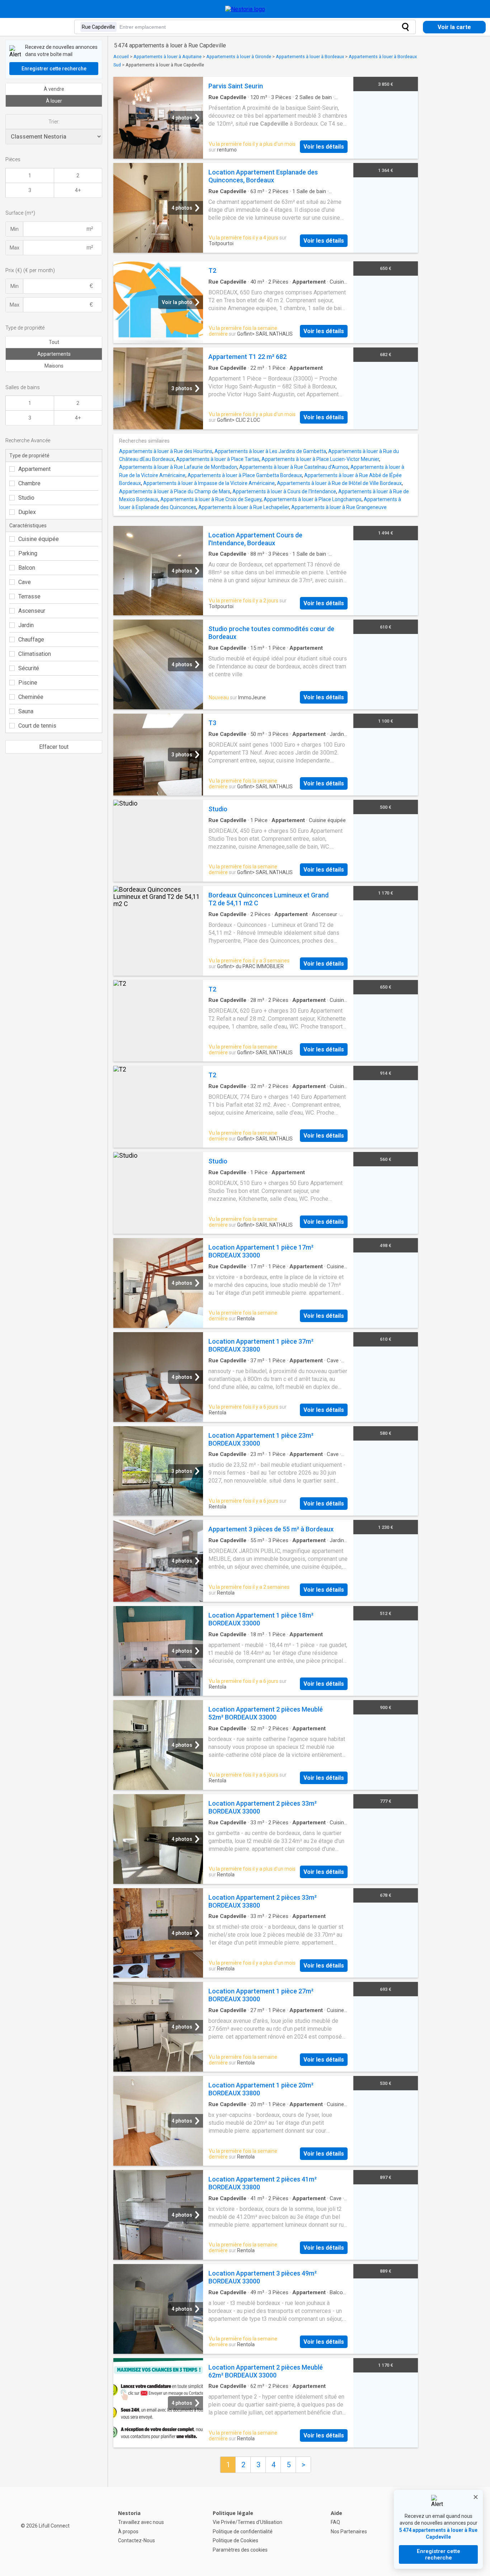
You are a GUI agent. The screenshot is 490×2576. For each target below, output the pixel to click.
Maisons (54, 366)
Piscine (28, 683)
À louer (54, 101)
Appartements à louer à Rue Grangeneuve (339, 507)
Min (15, 229)
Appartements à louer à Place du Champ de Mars (175, 491)
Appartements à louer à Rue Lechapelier (244, 507)
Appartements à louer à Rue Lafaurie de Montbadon (178, 467)
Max (15, 248)
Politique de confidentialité (243, 2531)
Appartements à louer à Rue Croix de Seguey (211, 499)
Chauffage (31, 640)
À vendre (54, 89)
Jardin (26, 625)
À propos (128, 2531)
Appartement (34, 469)
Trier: (54, 122)
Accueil (121, 57)
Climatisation (35, 654)
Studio (26, 498)
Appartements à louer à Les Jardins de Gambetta (270, 451)
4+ (78, 190)
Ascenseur (32, 611)
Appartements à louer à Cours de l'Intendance (284, 491)
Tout (54, 342)
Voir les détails (324, 147)
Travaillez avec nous (141, 2522)
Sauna (26, 711)
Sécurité (29, 668)
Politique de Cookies (235, 2540)
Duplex (27, 512)
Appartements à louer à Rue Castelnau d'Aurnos (294, 467)
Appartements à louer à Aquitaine (168, 57)
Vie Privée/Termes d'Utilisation (248, 2522)
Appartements (54, 354)
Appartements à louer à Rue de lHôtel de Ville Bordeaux (339, 483)
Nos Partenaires (349, 2531)
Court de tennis (37, 726)
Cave (25, 582)
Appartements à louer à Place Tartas (218, 459)
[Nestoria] (245, 9)
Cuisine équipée (39, 539)
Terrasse (29, 596)
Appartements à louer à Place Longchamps (313, 499)
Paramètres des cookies (240, 2550)
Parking (28, 553)
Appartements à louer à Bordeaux (310, 57)
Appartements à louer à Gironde (239, 57)
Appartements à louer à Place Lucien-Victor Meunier (320, 459)
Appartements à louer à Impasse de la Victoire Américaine (209, 483)
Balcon (27, 568)
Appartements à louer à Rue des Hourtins (166, 451)
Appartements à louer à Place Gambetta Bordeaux (245, 475)
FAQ (335, 2522)
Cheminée (31, 697)
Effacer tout (54, 747)
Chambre (29, 483)
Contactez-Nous (136, 2540)
